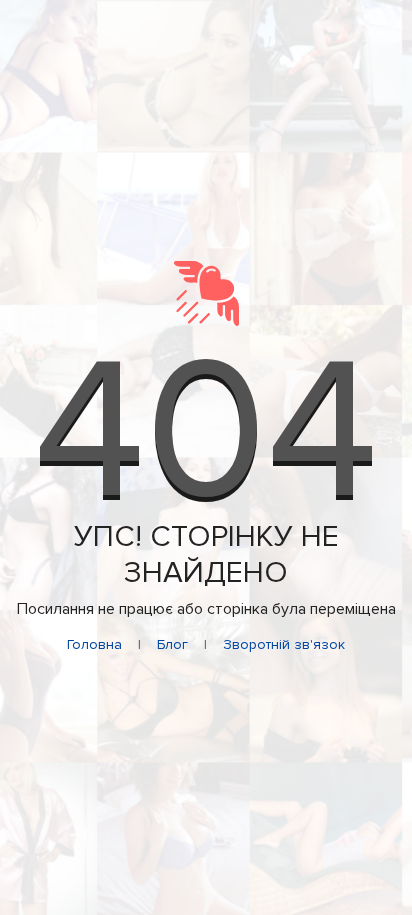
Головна (94, 644)
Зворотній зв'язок (284, 644)
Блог (172, 644)
